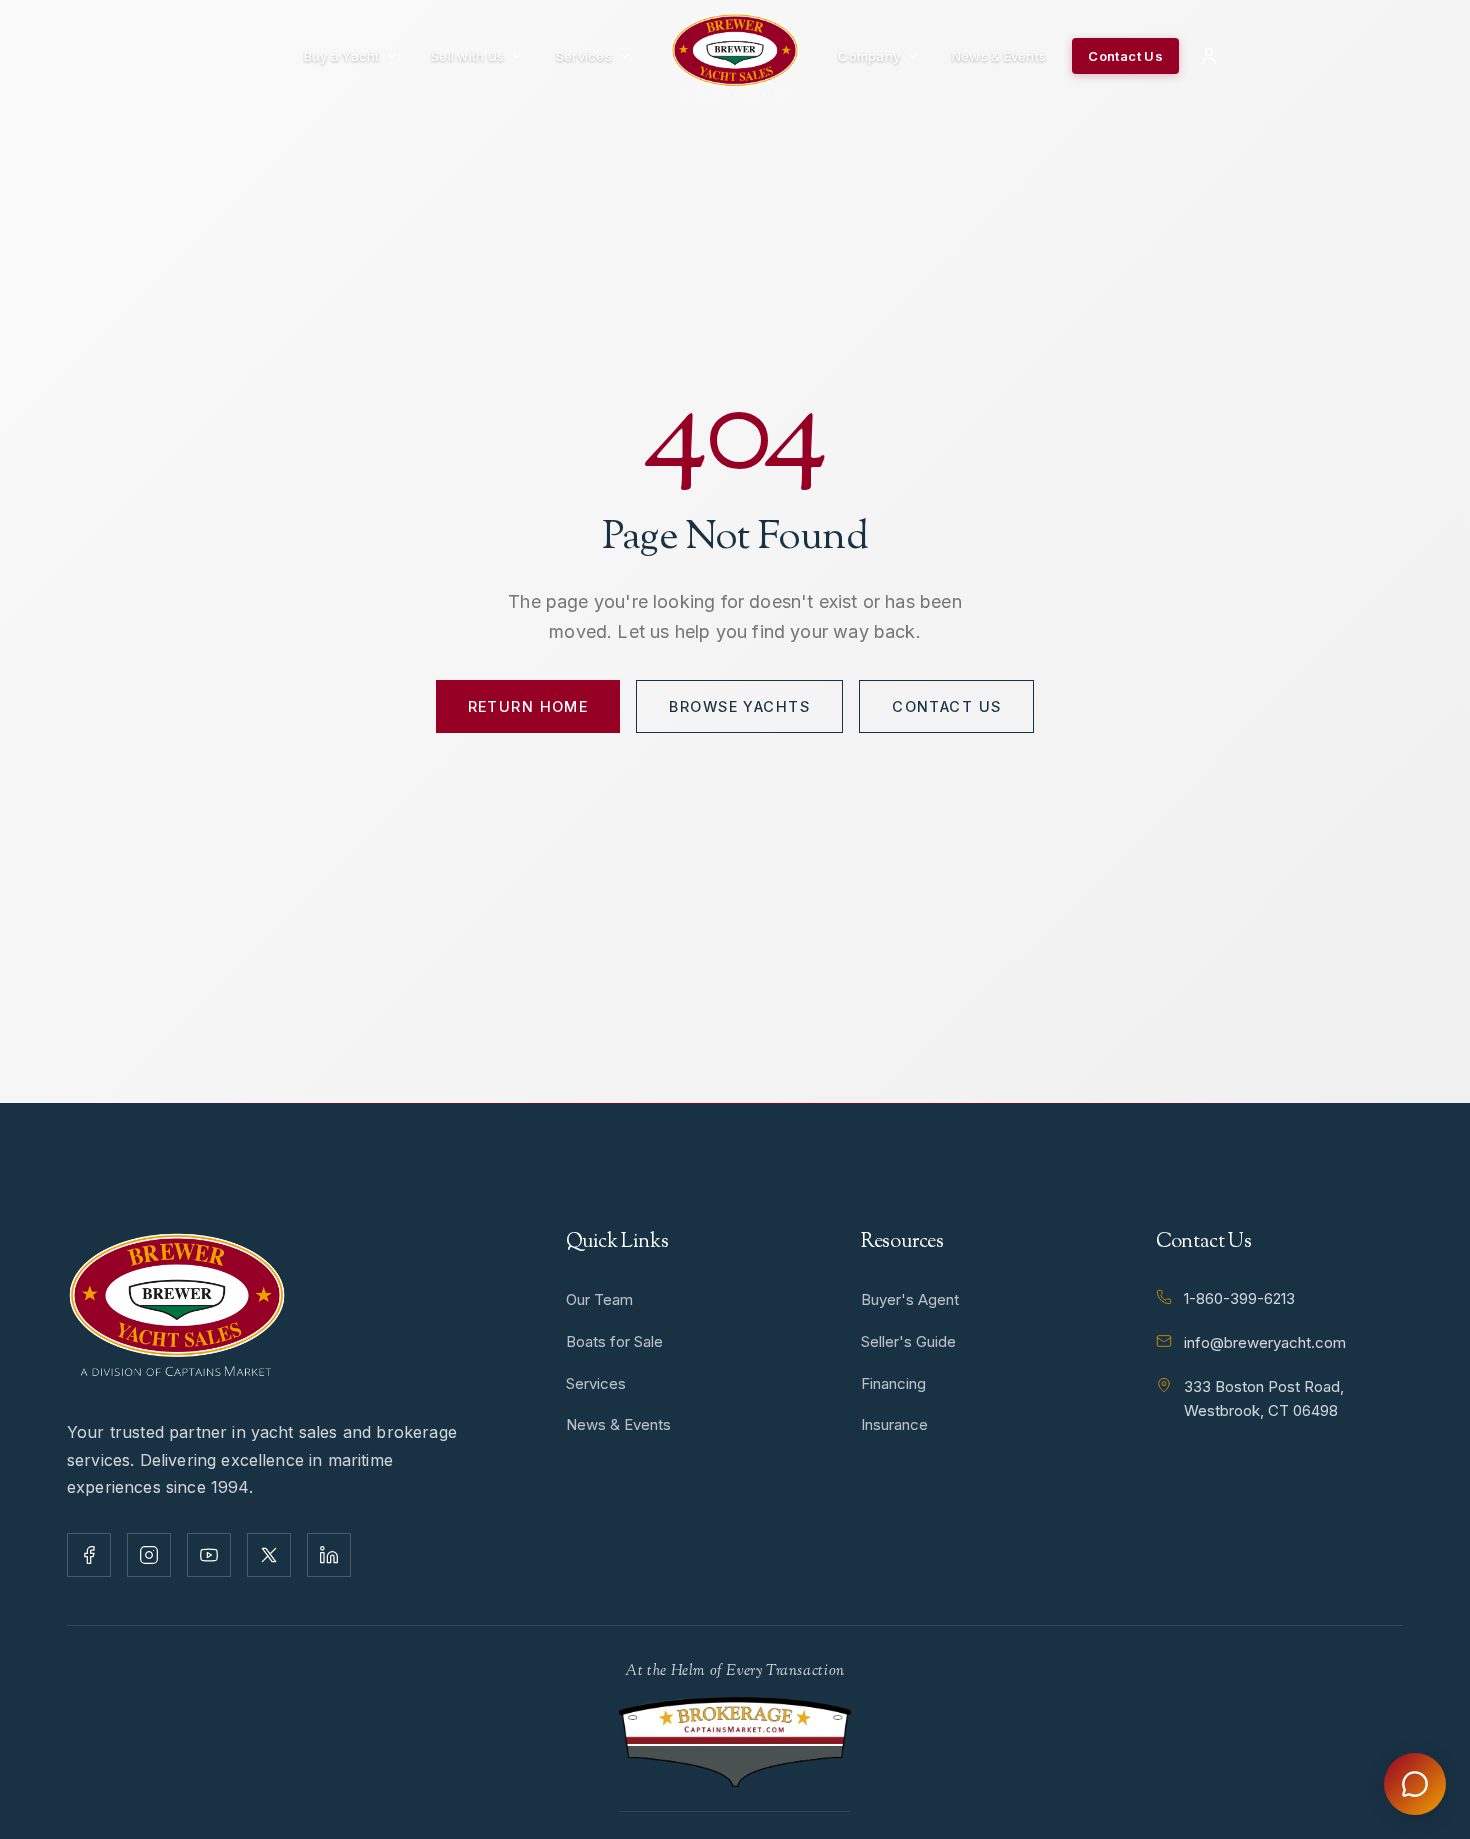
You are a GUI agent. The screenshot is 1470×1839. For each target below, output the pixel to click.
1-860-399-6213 (1239, 1298)
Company (869, 56)
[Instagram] (149, 1555)
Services (584, 56)
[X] (269, 1555)
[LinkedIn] (329, 1555)
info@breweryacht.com (1265, 1342)
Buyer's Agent (910, 1299)
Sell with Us (467, 56)
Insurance (894, 1424)
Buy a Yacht (342, 56)
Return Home (528, 706)
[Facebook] (89, 1555)
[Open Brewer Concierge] (1415, 1784)
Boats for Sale (614, 1341)
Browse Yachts (739, 706)
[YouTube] (209, 1555)
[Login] (1209, 56)
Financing (893, 1383)
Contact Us (1125, 56)
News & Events (999, 56)
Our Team (599, 1299)
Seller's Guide (908, 1341)
